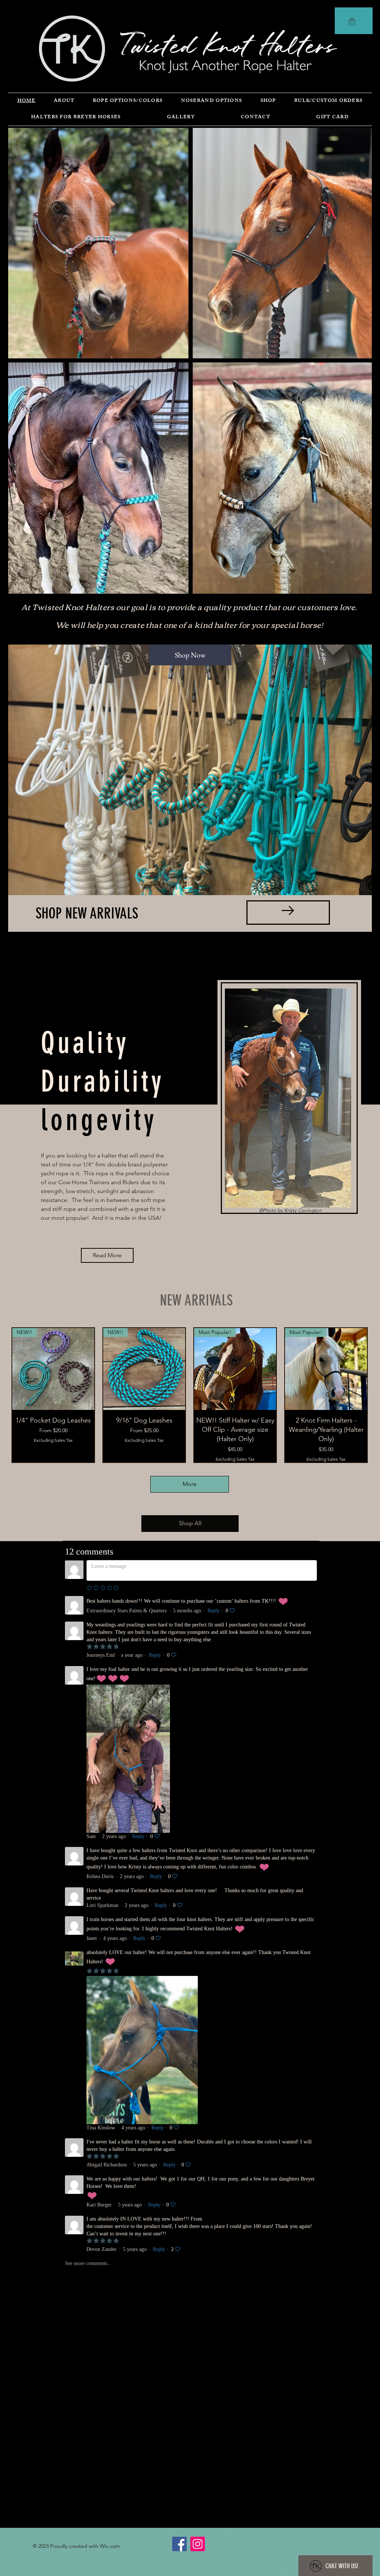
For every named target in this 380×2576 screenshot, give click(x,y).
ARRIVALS (114, 913)
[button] (352, 21)
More (190, 1484)
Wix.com (110, 2546)
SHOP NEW (63, 913)
